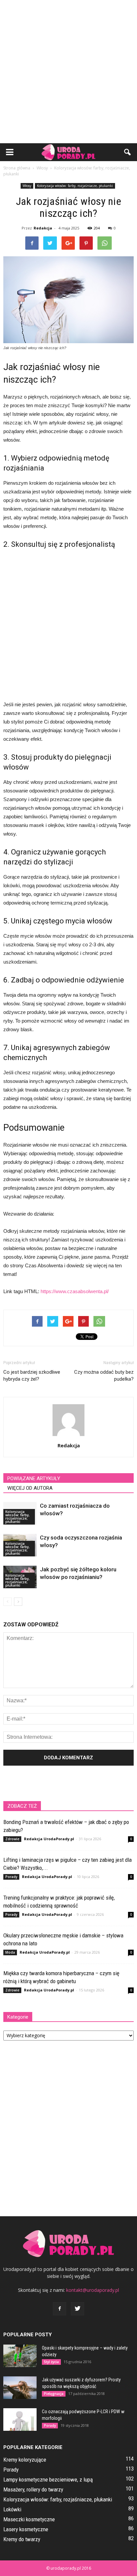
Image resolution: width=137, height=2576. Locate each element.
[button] (128, 152)
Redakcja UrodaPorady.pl (49, 1839)
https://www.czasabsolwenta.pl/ (75, 1291)
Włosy (27, 186)
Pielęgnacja (54, 2394)
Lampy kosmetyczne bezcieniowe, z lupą (48, 2480)
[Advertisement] (68, 72)
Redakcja (43, 228)
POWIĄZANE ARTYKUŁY (34, 1478)
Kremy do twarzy (22, 2539)
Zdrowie (12, 1839)
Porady (11, 1877)
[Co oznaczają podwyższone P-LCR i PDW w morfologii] (20, 2420)
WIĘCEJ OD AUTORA (30, 1488)
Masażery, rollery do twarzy (33, 2489)
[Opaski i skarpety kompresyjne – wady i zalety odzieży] (20, 2356)
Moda (10, 1952)
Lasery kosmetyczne (26, 2529)
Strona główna (17, 168)
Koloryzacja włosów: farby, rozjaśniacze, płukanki (75, 186)
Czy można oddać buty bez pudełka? (104, 1376)
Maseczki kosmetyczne (29, 2519)
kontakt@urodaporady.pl (93, 2290)
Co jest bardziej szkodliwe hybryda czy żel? (32, 1376)
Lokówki (12, 2509)
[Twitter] (77, 2309)
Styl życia (51, 2362)
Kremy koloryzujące (25, 2460)
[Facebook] (60, 2309)
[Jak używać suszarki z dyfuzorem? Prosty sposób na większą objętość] (20, 2388)
